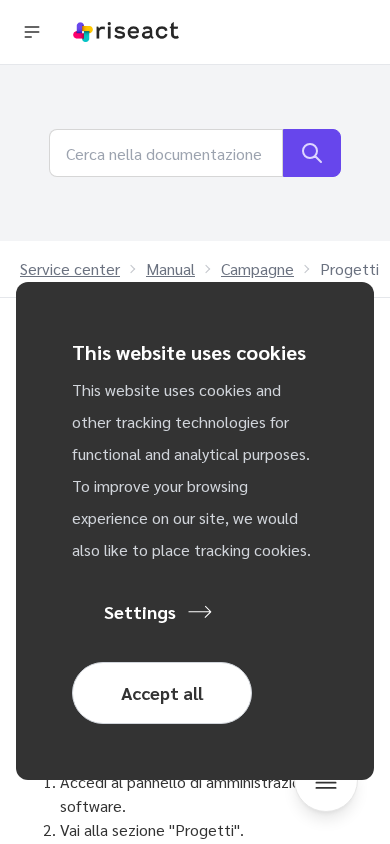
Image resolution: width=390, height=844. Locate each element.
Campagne (257, 268)
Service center (70, 268)
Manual (170, 268)
